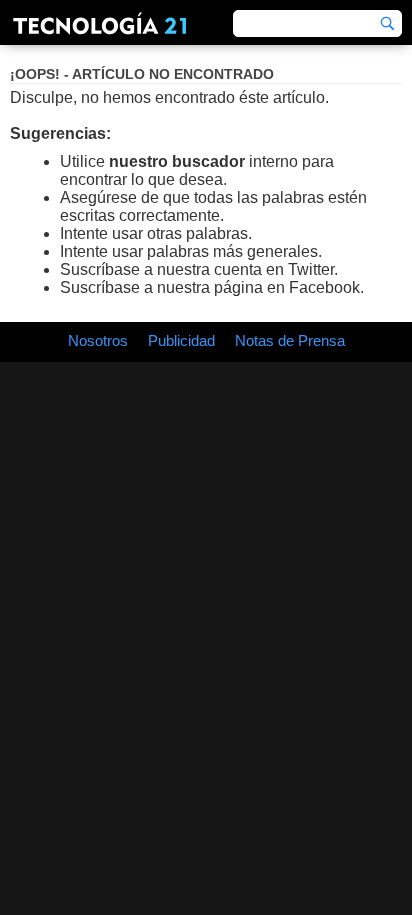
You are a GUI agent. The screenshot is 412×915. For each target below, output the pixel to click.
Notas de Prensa (290, 340)
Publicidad (181, 340)
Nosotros (98, 340)
